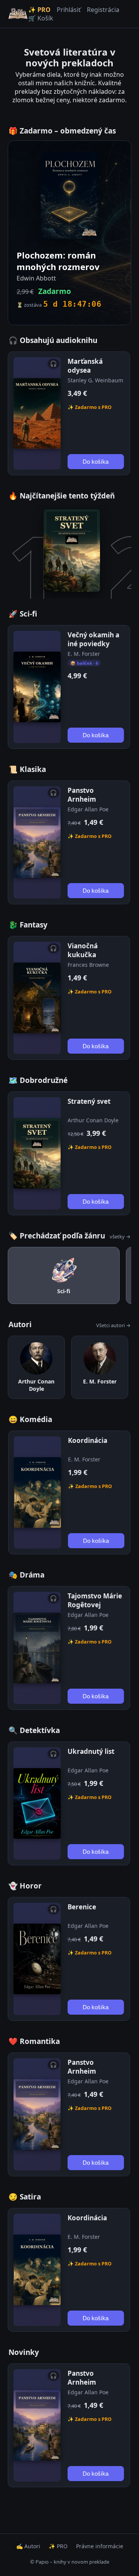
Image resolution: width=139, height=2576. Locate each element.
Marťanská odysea (85, 366)
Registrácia (103, 10)
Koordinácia (88, 1440)
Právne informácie (100, 2546)
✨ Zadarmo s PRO (90, 407)
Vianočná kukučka (83, 950)
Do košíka (96, 462)
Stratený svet (89, 1101)
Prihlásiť (69, 10)
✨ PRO (39, 10)
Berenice (82, 1907)
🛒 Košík (41, 18)
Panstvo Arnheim (82, 795)
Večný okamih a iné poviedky (93, 639)
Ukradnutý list (91, 1751)
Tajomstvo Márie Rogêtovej (95, 1600)
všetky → (120, 1236)
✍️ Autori (28, 2546)
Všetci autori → (113, 1325)
